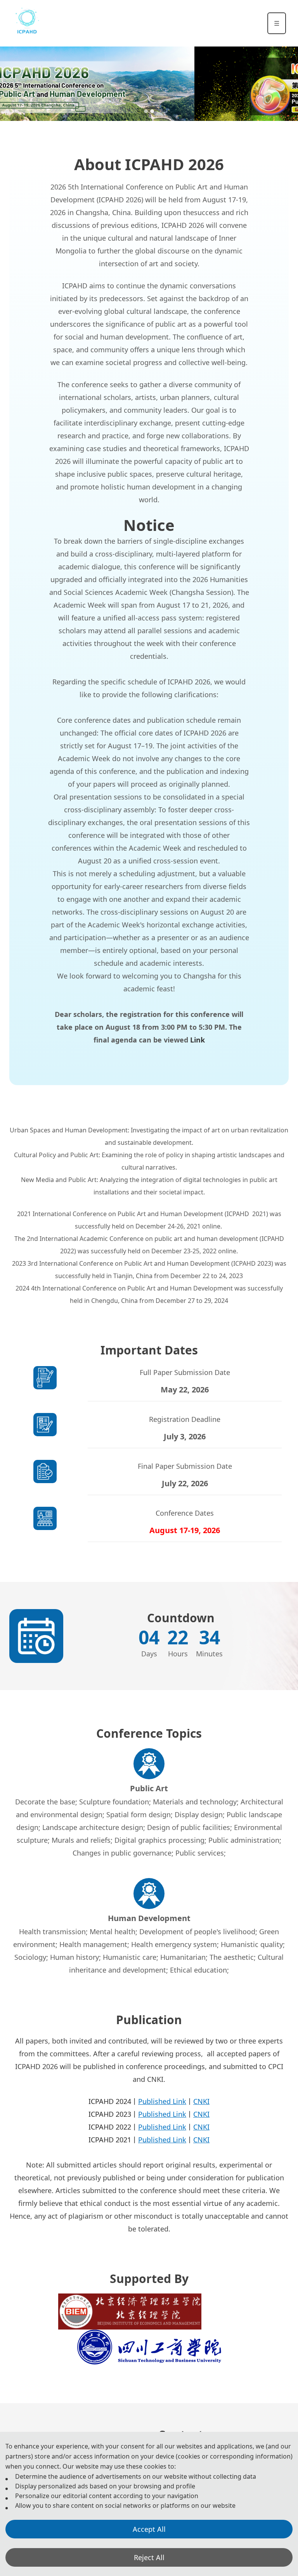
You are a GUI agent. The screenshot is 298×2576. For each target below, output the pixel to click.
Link (198, 1040)
